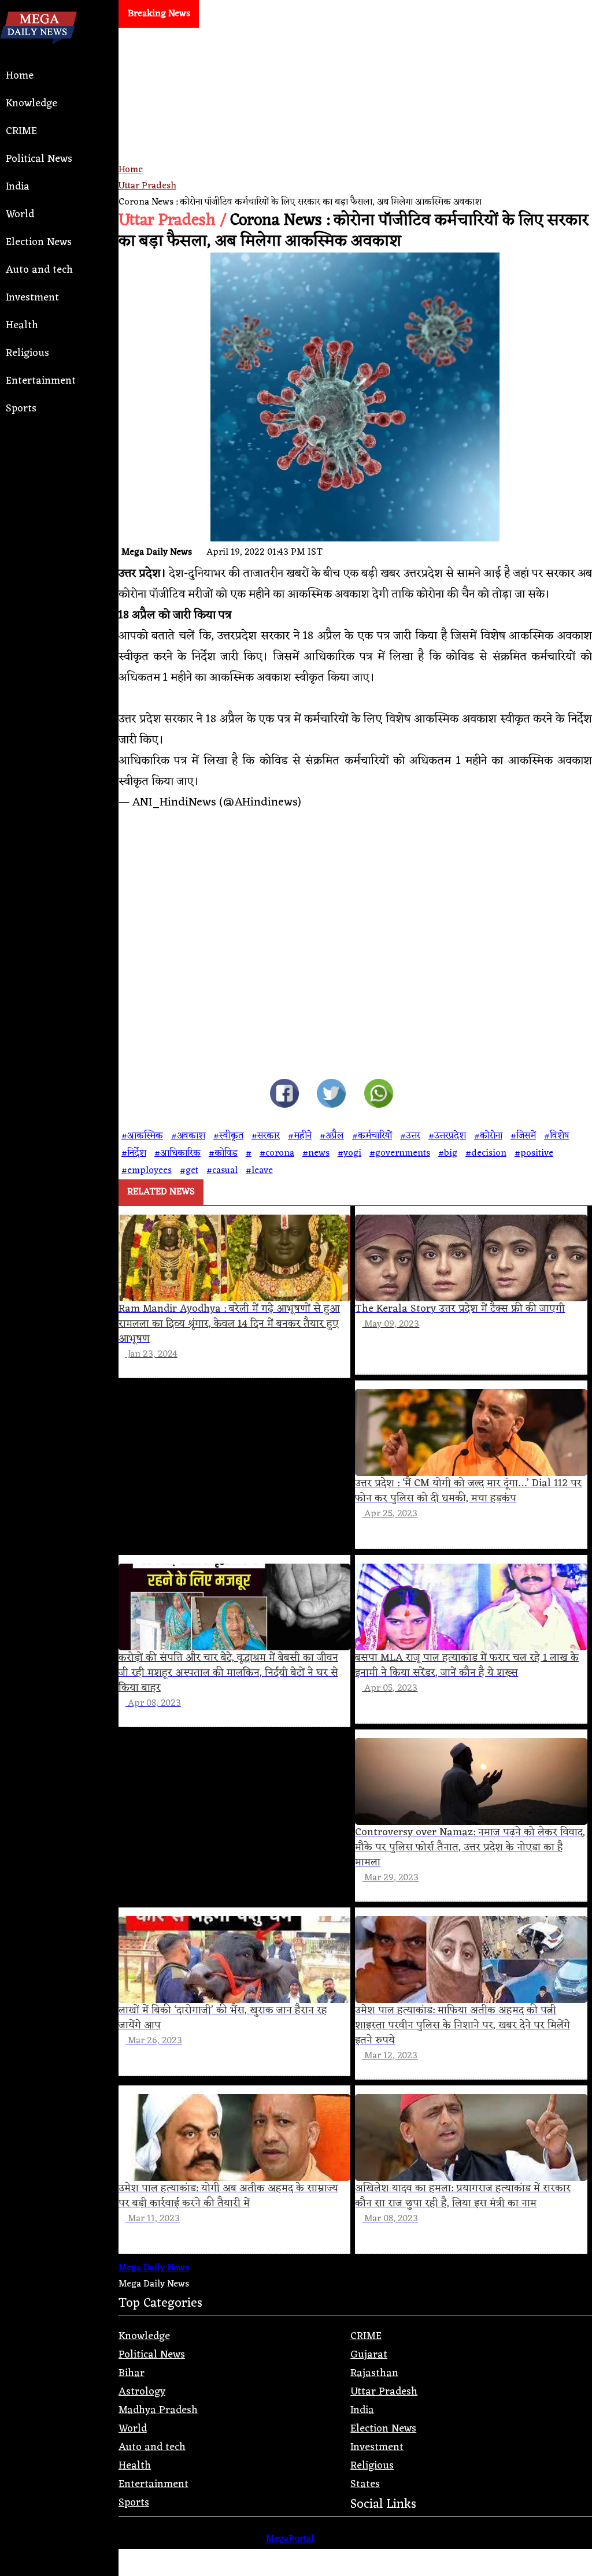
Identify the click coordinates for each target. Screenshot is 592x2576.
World (20, 214)
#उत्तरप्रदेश (447, 1136)
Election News (39, 242)
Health (22, 325)
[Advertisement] (355, 136)
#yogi (349, 1153)
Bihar (132, 2373)
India (18, 187)
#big (448, 1153)
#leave (259, 1171)
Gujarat (369, 2355)
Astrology (142, 2392)
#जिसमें (523, 1136)
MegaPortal (290, 2539)
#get (189, 1171)
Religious (27, 353)
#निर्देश (134, 1153)
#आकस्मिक (142, 1136)
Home (20, 76)
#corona (277, 1153)
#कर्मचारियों (372, 1136)
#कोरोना (488, 1136)
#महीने (300, 1136)
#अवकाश (188, 1136)
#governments (400, 1153)
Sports (21, 409)
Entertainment (41, 381)
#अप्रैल (332, 1136)
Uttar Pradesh (147, 186)
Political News (39, 159)
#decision (486, 1153)
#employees (147, 1171)
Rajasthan (374, 2373)
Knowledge (32, 103)
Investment (32, 298)
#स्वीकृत (228, 1136)
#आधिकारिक (177, 1153)
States (365, 2484)
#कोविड (223, 1153)
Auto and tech (39, 270)
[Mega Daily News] (38, 54)
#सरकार (266, 1136)
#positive (534, 1153)
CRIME (21, 131)
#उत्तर (410, 1136)
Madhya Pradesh (158, 2410)
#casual (222, 1171)
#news (316, 1153)
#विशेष (556, 1136)
